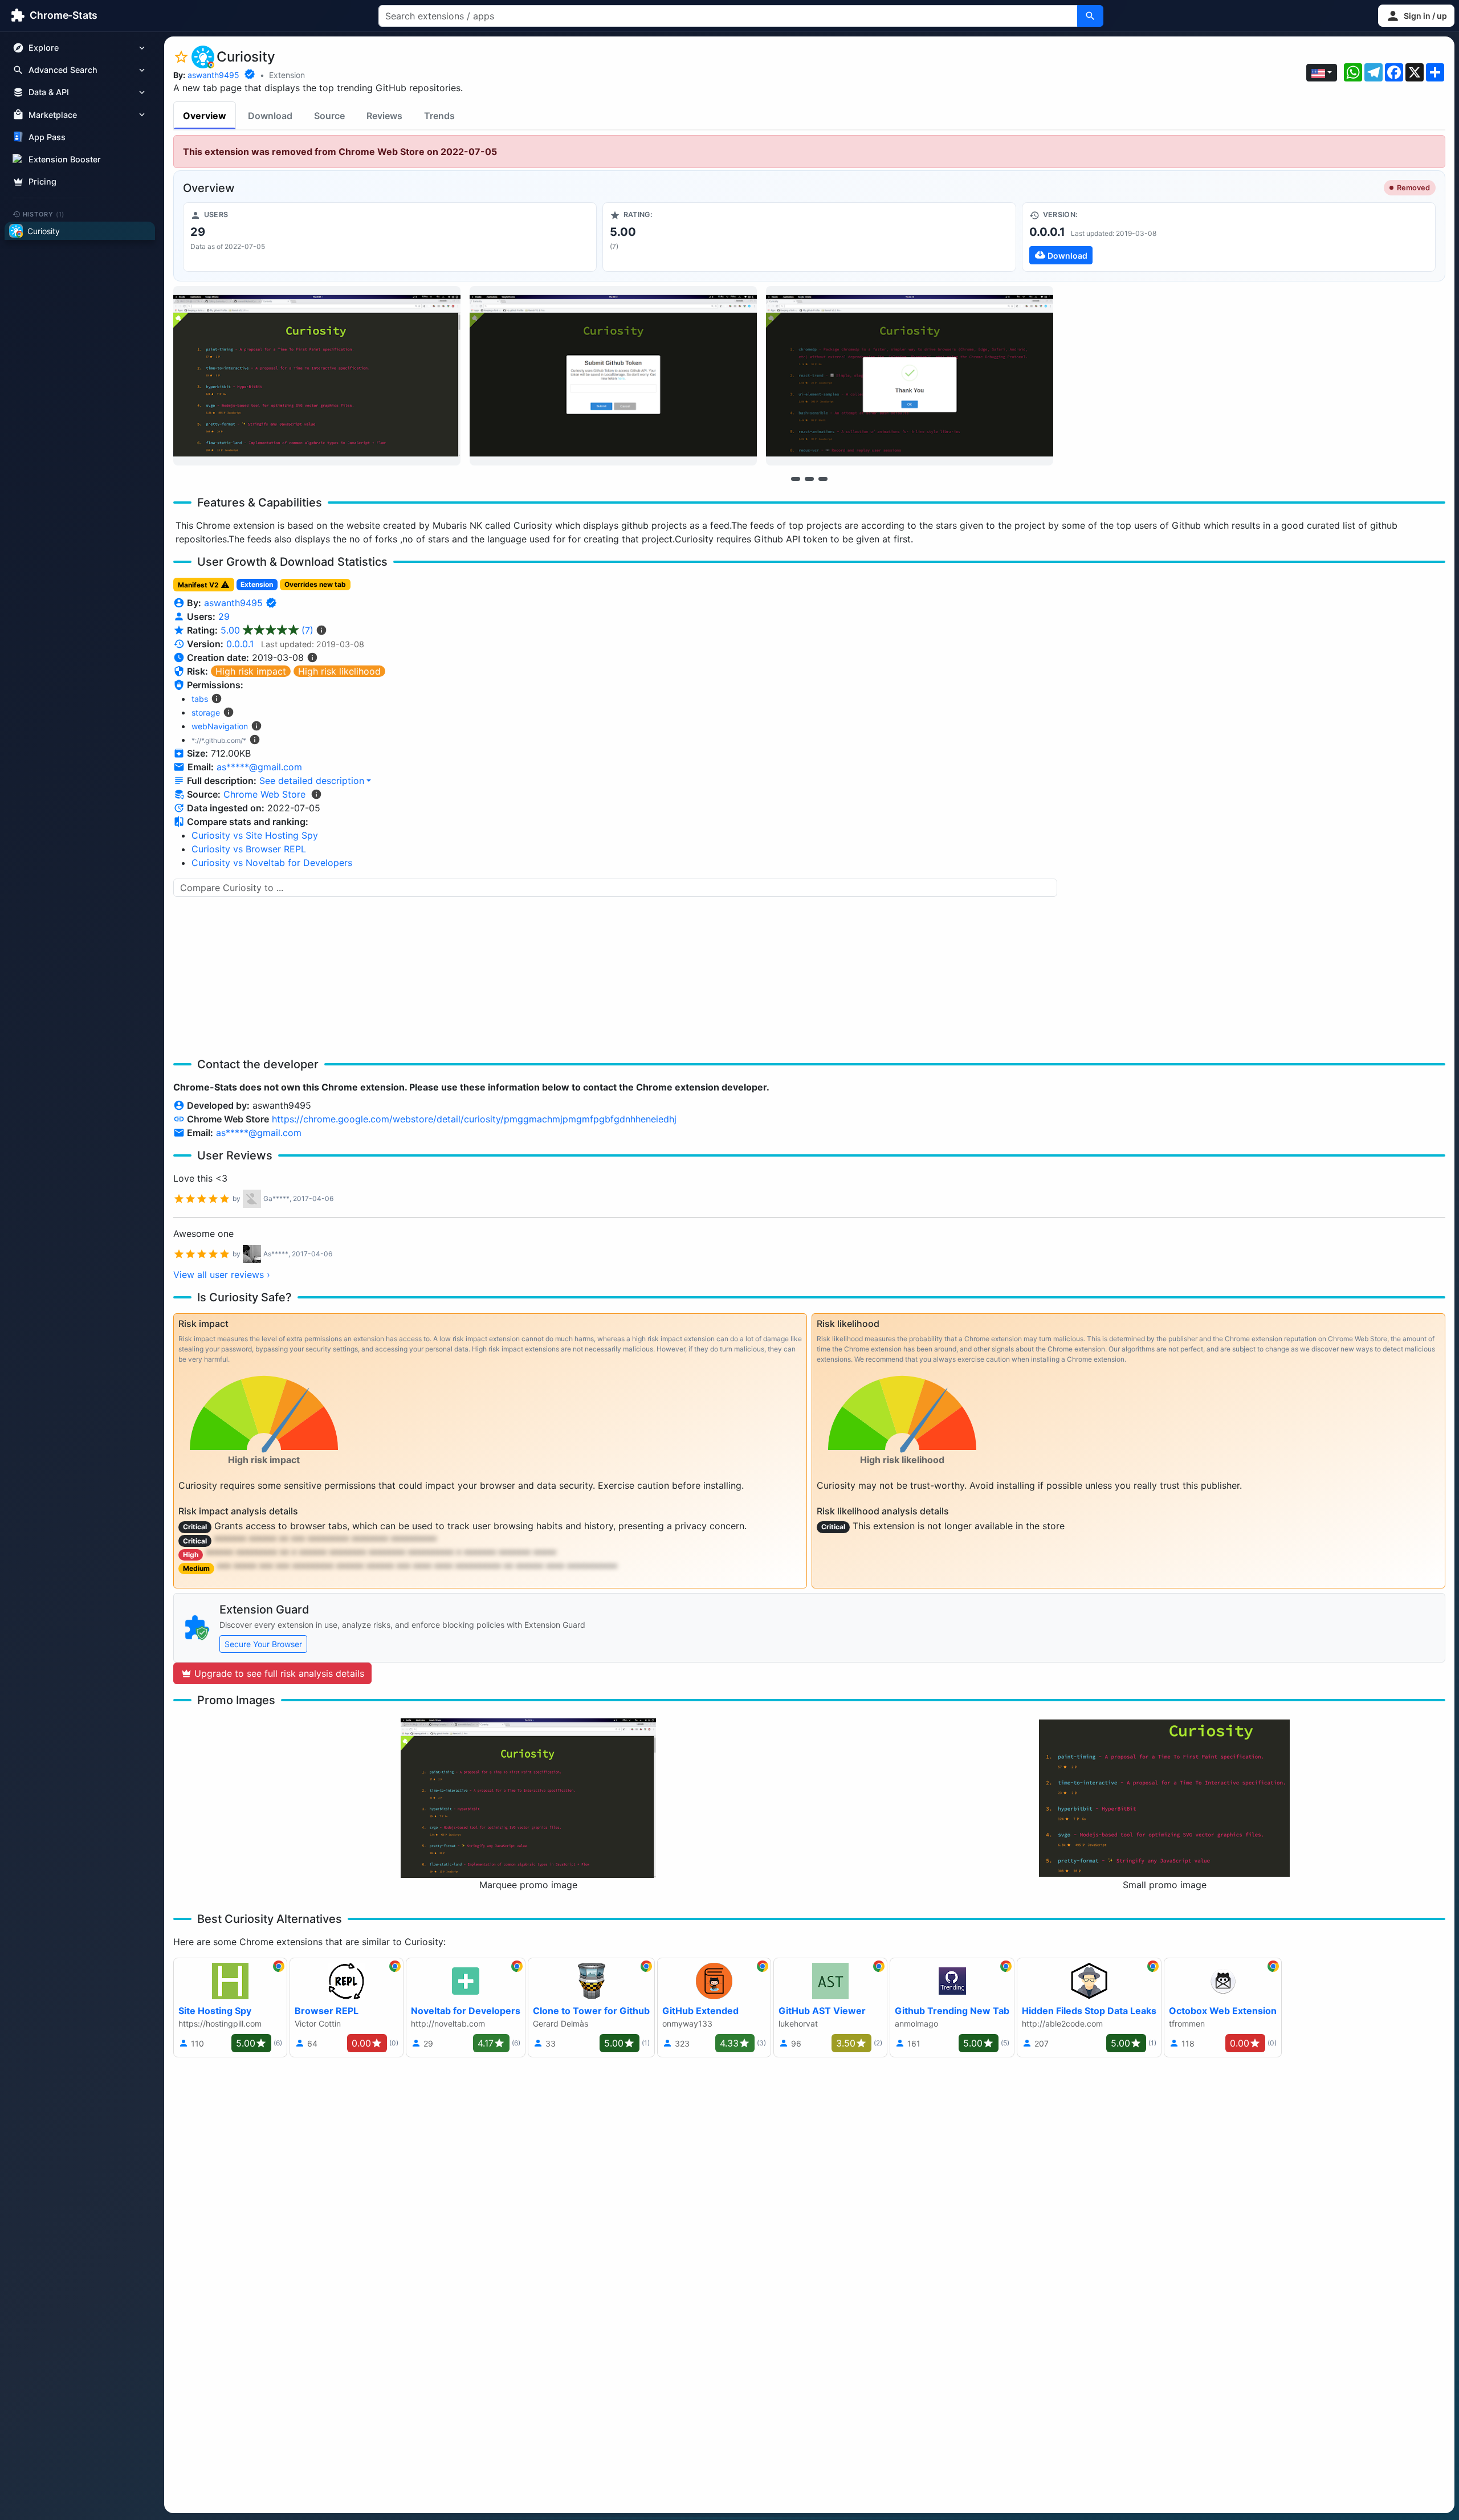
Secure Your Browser (263, 1644)
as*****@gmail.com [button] (259, 767)
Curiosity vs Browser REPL (249, 849)
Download (270, 116)
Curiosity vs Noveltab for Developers (272, 863)
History (44, 214)
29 (224, 616)
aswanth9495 (213, 75)
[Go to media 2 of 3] (809, 479)
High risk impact (251, 671)
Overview (205, 116)
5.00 (267, 630)
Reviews (384, 116)
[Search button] (1090, 16)
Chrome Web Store (264, 794)
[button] (1416, 16)
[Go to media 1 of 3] (796, 479)
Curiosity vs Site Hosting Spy (255, 835)
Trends (439, 116)
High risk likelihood (339, 671)
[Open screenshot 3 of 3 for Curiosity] (910, 376)
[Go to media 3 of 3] (823, 479)
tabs (200, 699)
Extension (287, 75)
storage (206, 712)
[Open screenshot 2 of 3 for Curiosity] (613, 376)
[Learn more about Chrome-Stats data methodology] (316, 794)
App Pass (47, 137)
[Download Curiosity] (1229, 237)
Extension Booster (65, 159)
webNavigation (220, 726)
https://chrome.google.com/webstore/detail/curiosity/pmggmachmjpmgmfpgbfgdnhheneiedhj (474, 1119)
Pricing (42, 181)
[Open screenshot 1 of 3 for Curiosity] (317, 376)
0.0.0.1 (240, 644)
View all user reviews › (222, 1275)
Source (329, 116)
